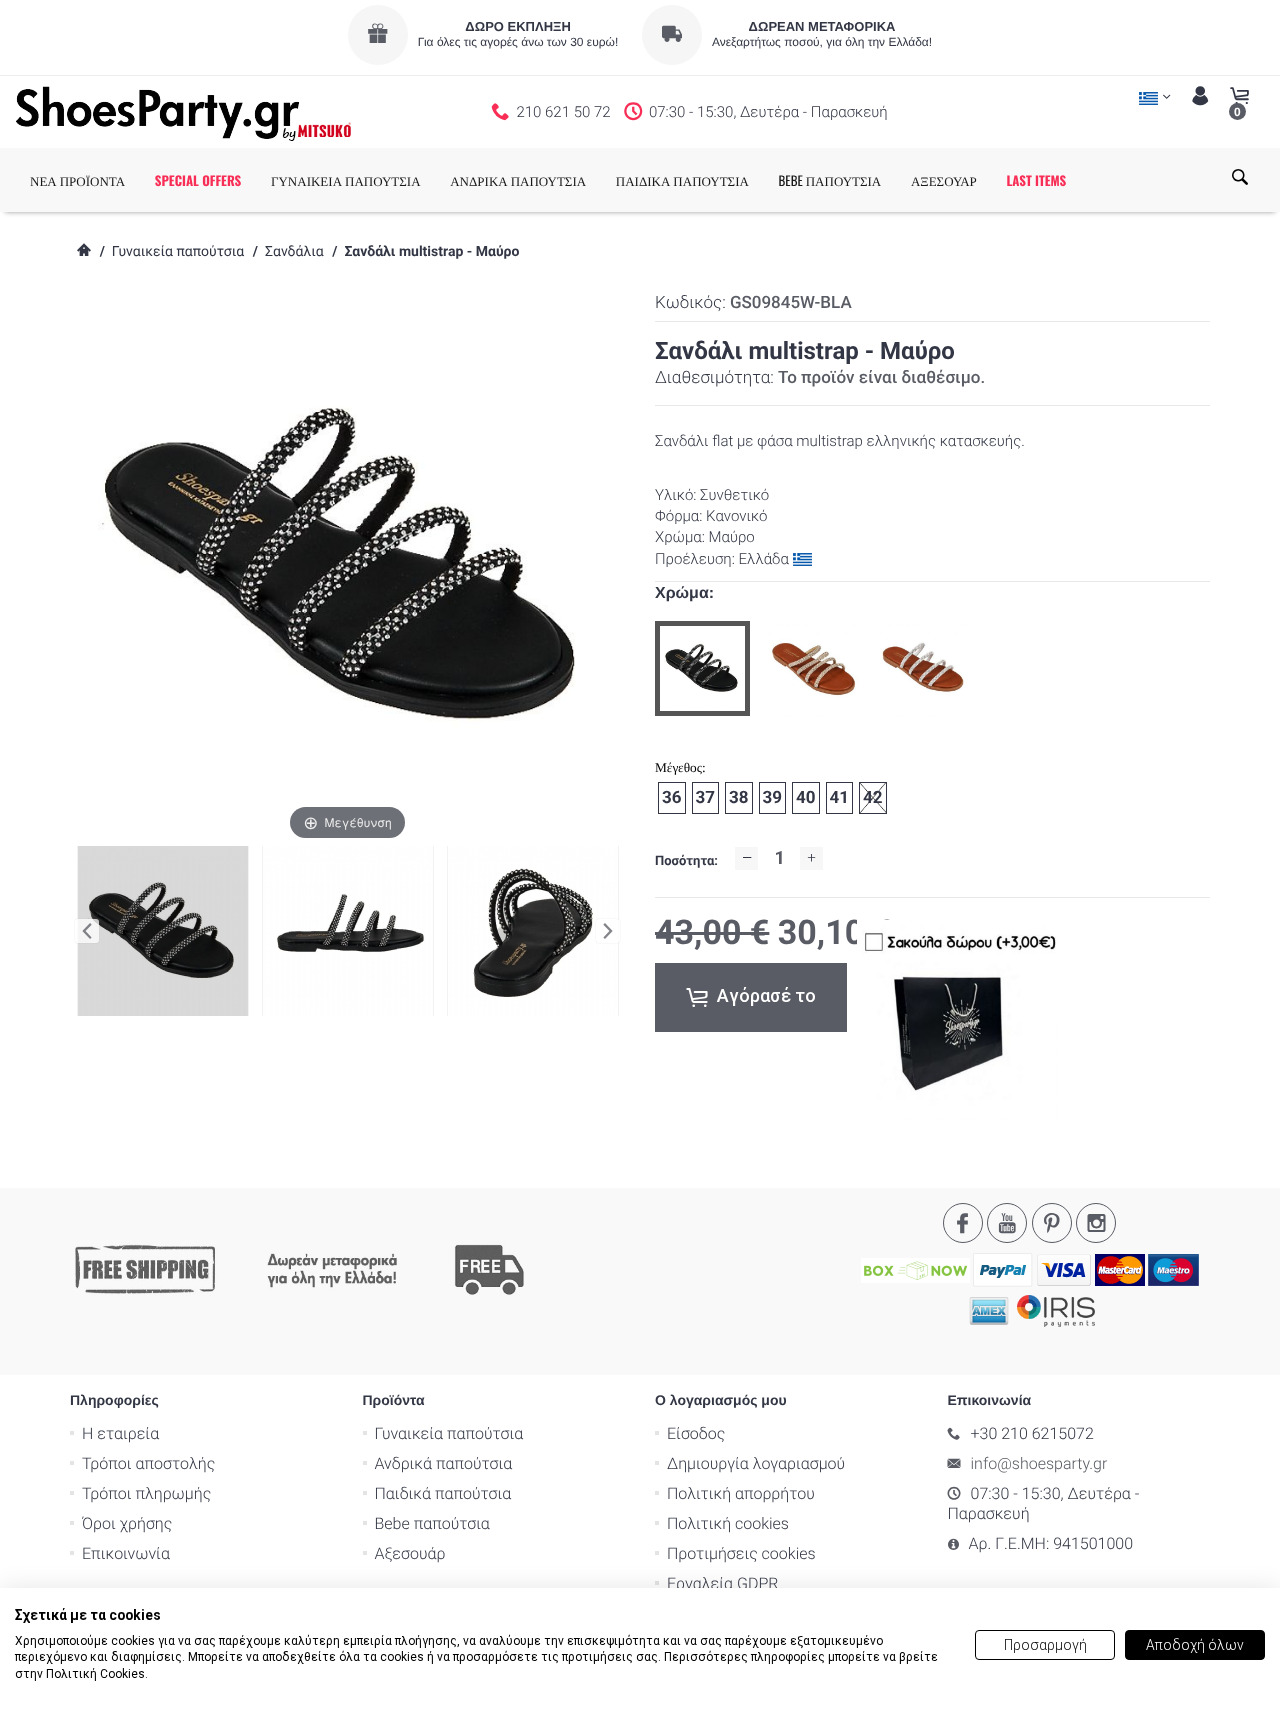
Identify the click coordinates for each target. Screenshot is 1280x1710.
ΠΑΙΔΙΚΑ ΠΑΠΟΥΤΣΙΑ (682, 180)
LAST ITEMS (1036, 180)
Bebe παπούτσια (432, 1523)
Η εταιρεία (120, 1433)
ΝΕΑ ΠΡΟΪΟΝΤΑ (77, 180)
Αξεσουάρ (410, 1553)
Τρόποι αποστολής (148, 1463)
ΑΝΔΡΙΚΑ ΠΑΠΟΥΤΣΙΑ (518, 180)
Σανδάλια (294, 252)
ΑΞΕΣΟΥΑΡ (944, 180)
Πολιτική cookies (728, 1523)
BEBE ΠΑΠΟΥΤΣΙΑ (830, 180)
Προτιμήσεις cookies (741, 1553)
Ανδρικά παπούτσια (444, 1463)
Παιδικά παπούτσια (443, 1493)
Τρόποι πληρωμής (146, 1493)
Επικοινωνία (126, 1553)
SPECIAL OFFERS (198, 180)
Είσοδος (696, 1433)
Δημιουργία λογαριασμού (756, 1463)
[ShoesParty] (183, 112)
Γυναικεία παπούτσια (178, 252)
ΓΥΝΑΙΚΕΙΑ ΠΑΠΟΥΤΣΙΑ (346, 180)
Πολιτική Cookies (95, 1674)
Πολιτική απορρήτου (741, 1493)
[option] (702, 668)
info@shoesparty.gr (1039, 1463)
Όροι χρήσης (127, 1523)
